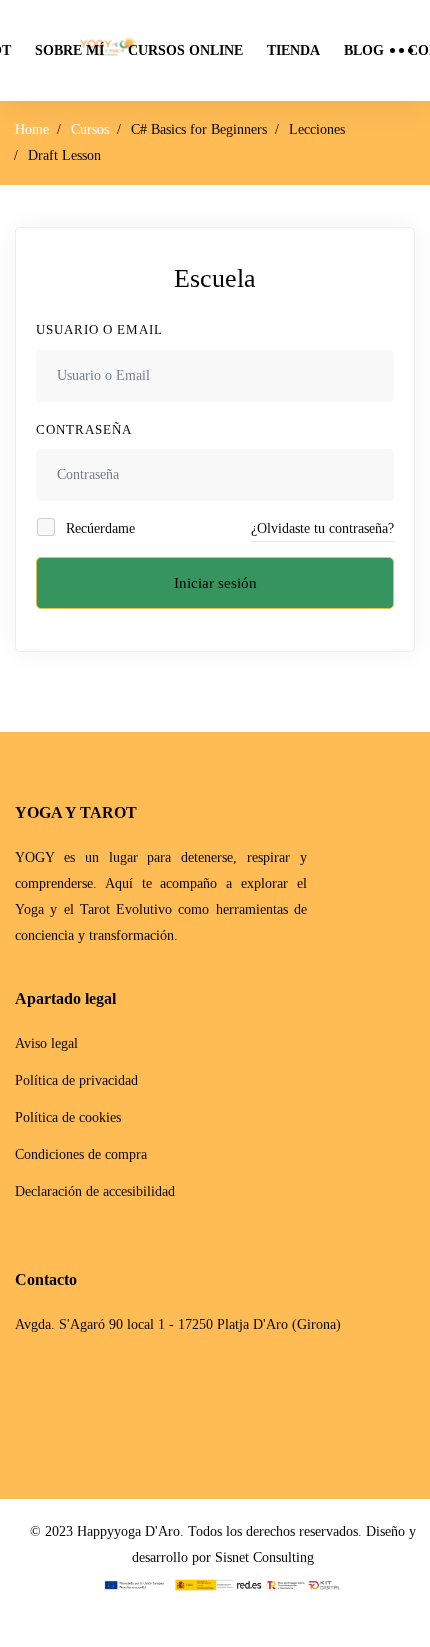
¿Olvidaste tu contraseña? (322, 528)
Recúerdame (98, 528)
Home (32, 129)
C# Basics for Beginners (199, 129)
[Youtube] (90, 1401)
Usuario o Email (99, 329)
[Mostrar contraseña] (373, 475)
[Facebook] (22, 1401)
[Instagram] (56, 1401)
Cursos (90, 129)
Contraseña (84, 429)
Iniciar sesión (215, 583)
